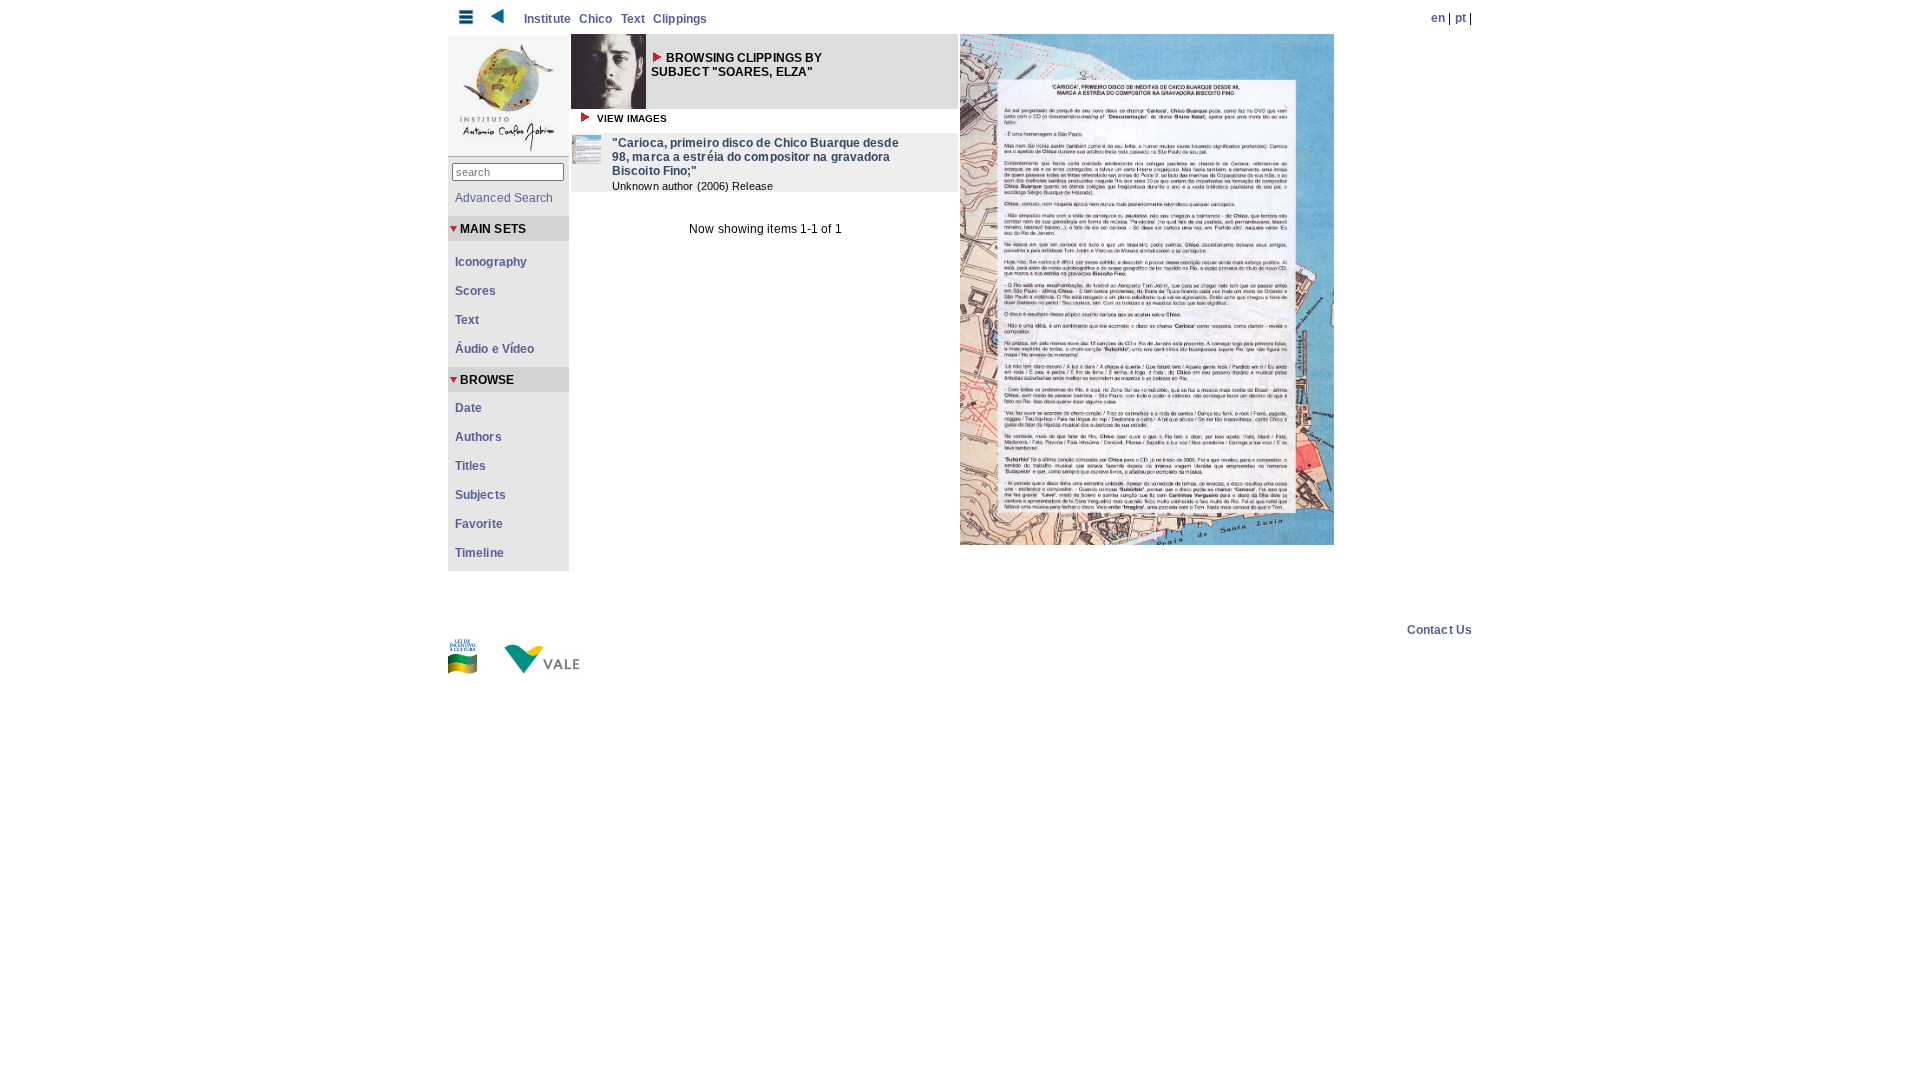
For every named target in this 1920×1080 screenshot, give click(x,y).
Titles (471, 466)
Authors (478, 437)
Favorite (479, 524)
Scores (476, 291)
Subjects (480, 495)
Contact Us (1439, 630)
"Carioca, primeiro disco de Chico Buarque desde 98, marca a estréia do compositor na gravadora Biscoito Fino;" (755, 157)
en (1438, 18)
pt (1460, 18)
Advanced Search (504, 198)
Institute (547, 19)
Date (468, 408)
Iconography (491, 262)
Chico (596, 19)
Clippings (680, 19)
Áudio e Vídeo (494, 349)
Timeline (479, 553)
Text (633, 19)
